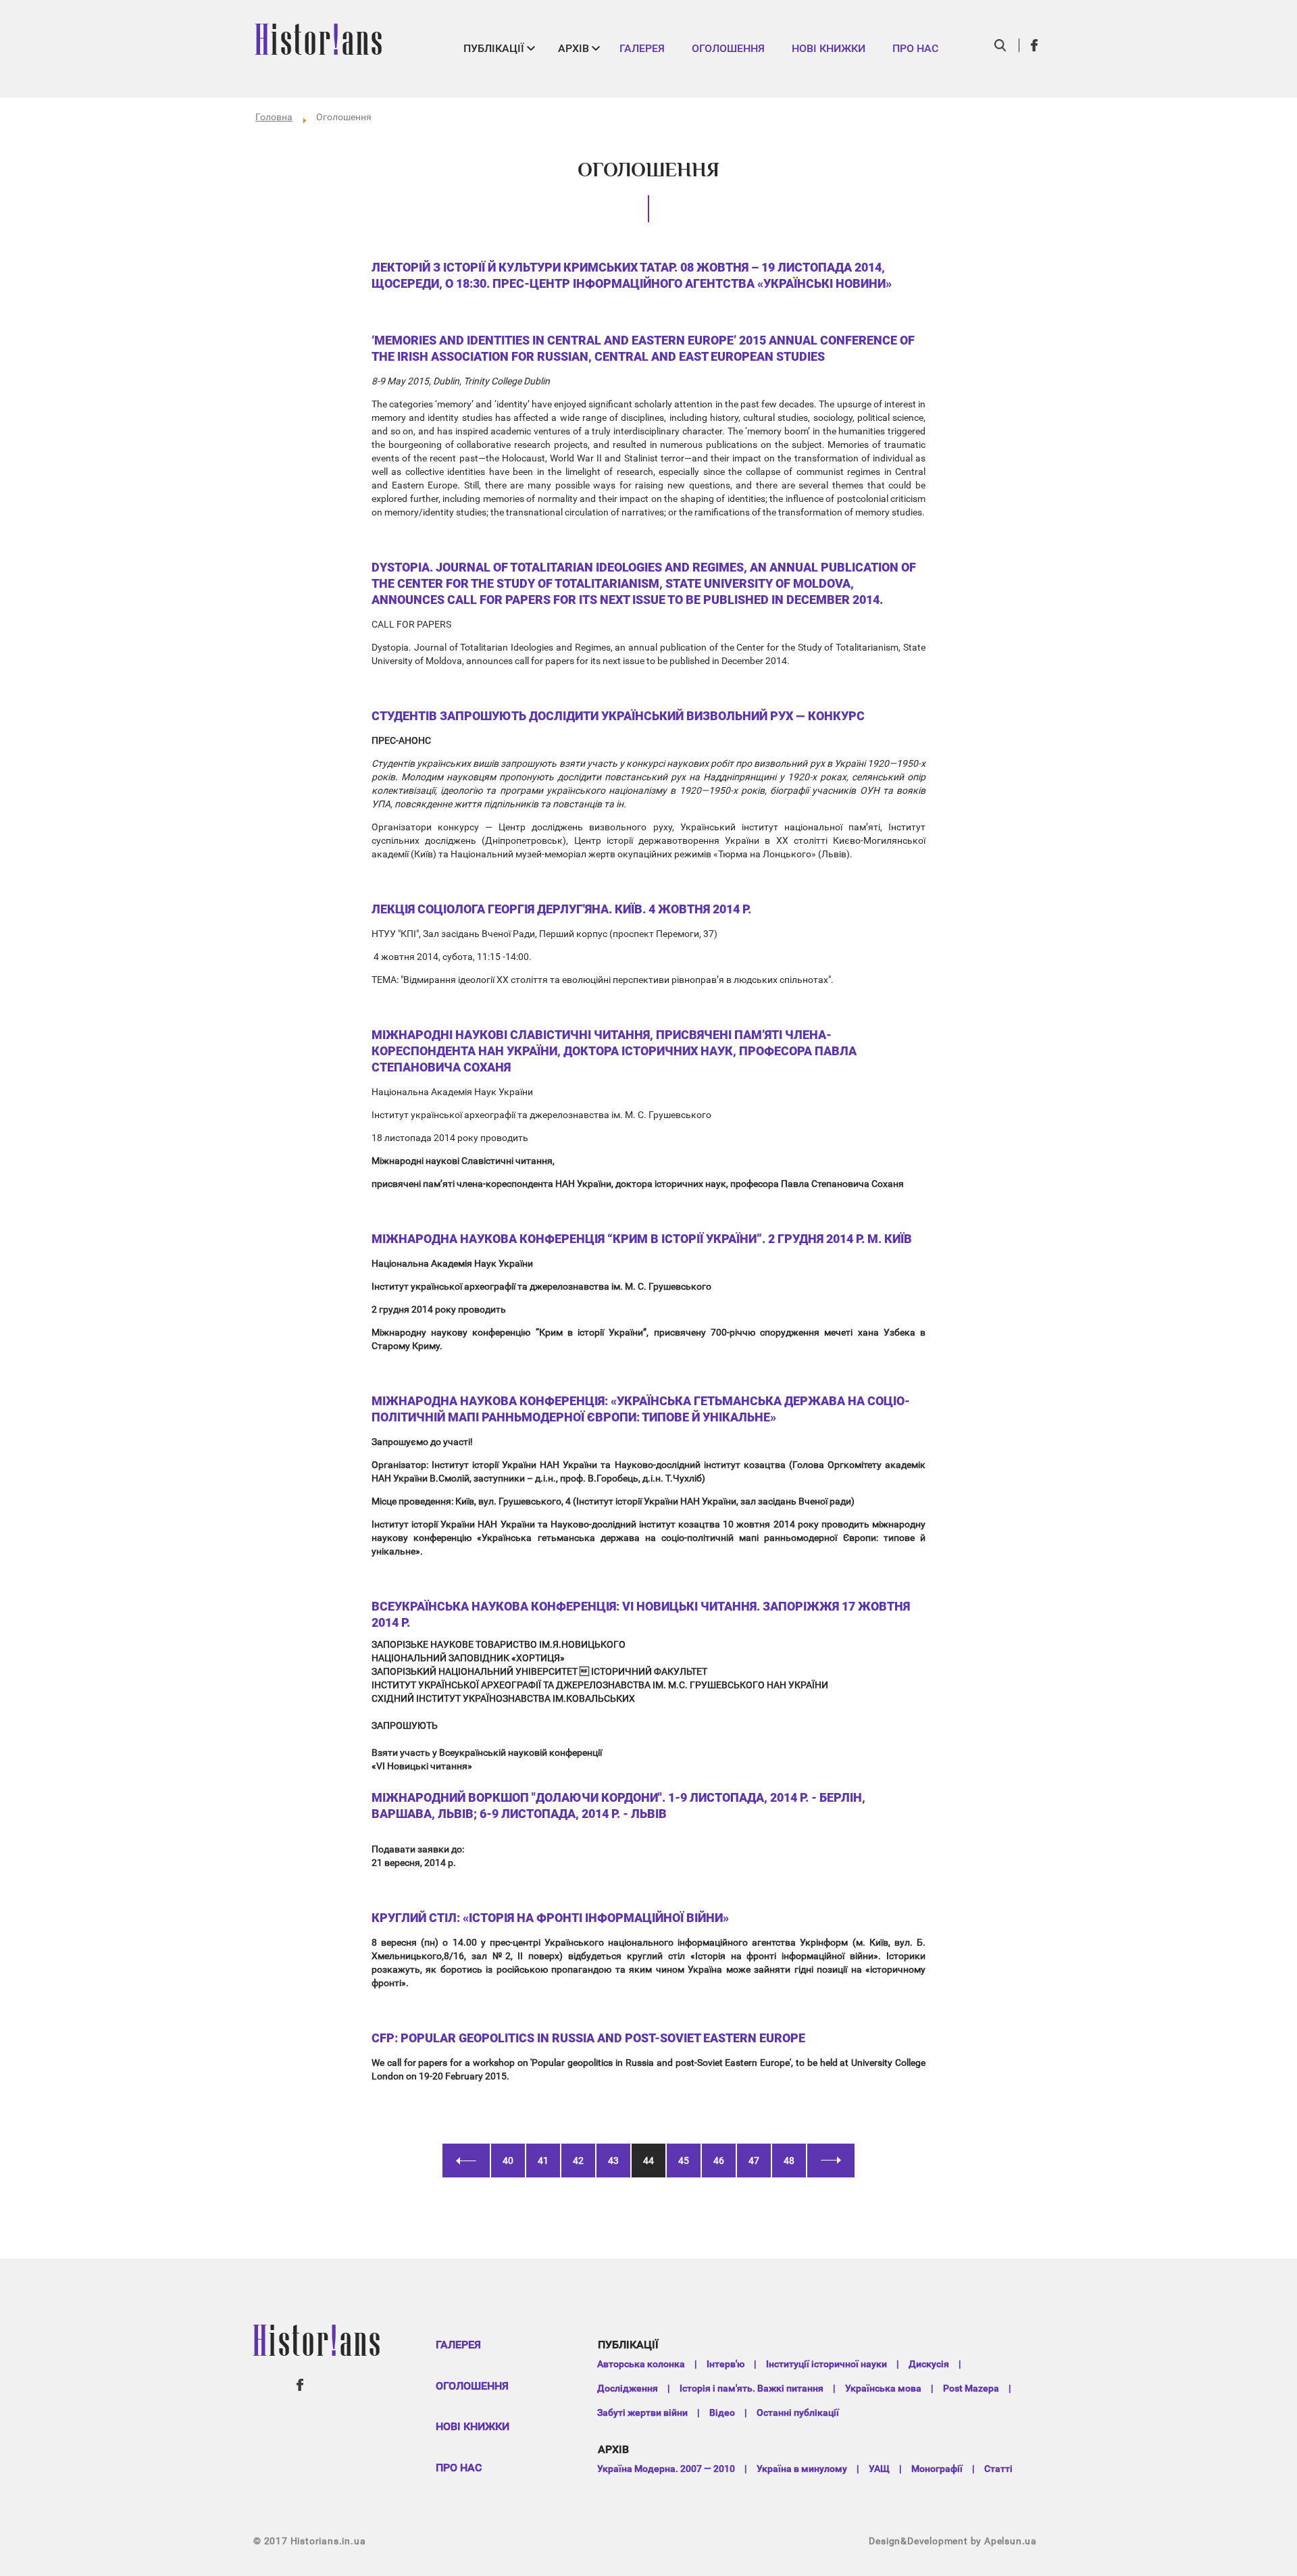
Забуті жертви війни (642, 2413)
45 (684, 2161)
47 (754, 2161)
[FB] (1035, 45)
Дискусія (929, 2364)
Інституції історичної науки (826, 2364)
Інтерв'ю (726, 2364)
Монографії (937, 2469)
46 (719, 2161)
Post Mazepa (971, 2388)
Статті (998, 2469)
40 (508, 2161)
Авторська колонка (641, 2364)
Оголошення (728, 48)
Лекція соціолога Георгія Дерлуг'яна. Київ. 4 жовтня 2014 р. (561, 909)
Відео (722, 2413)
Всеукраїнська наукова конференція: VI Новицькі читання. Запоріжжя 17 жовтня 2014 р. (641, 1614)
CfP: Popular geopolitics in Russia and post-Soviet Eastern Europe (588, 2038)
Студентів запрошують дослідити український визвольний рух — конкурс (618, 716)
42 (578, 2161)
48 (789, 2161)
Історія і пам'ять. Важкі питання (752, 2388)
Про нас (915, 48)
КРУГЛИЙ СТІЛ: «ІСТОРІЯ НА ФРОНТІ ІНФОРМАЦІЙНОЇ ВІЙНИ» (550, 1918)
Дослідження (628, 2388)
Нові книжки (829, 48)
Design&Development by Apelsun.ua (953, 2541)
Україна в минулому (802, 2469)
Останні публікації (798, 2413)
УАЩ (879, 2469)
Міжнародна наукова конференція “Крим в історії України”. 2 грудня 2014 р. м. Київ (642, 1239)
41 (543, 2161)
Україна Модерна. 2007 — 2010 (666, 2469)
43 (613, 2161)
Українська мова (883, 2388)
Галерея (642, 48)
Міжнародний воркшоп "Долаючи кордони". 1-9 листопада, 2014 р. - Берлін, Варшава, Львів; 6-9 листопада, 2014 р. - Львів (618, 1805)
